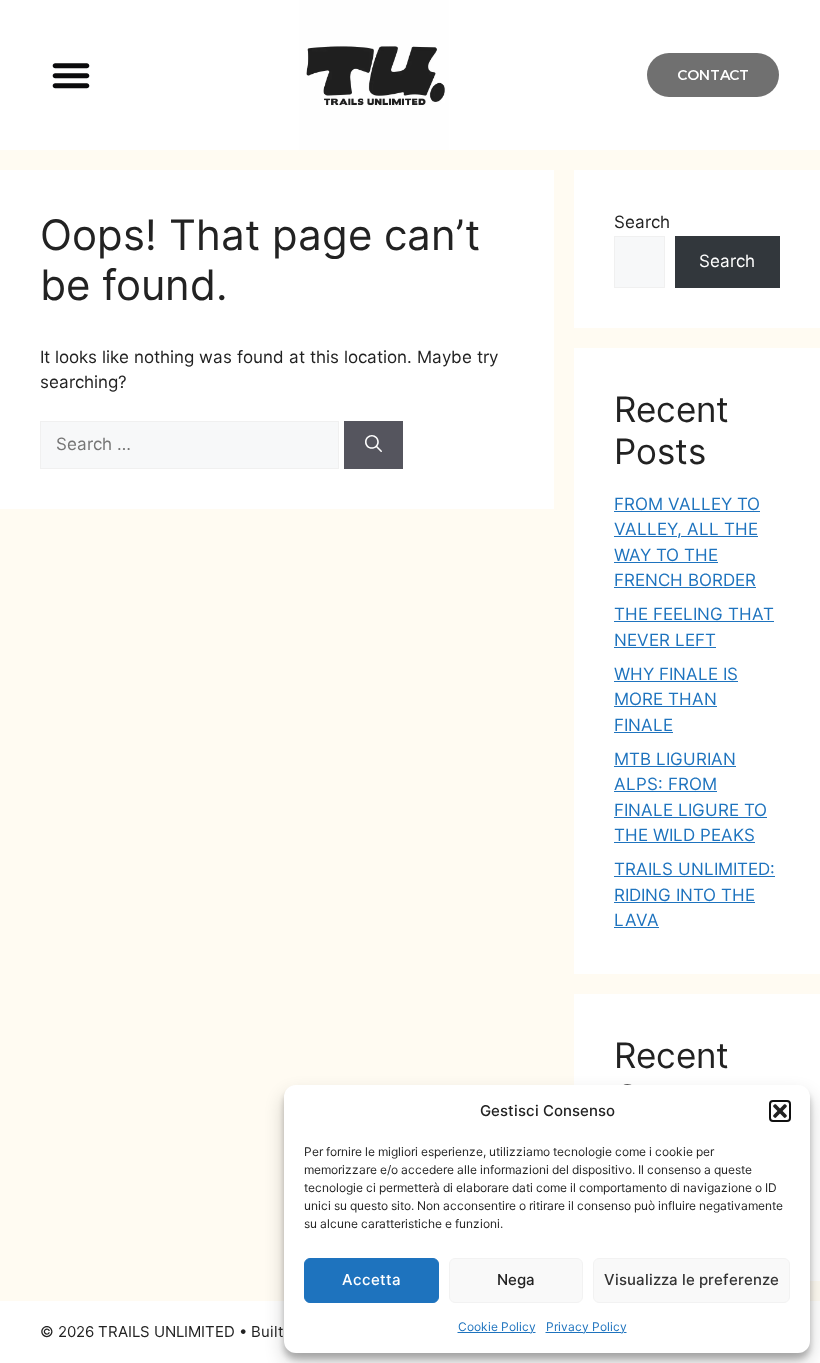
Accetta (371, 1279)
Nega (516, 1279)
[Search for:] (192, 444)
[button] (780, 1111)
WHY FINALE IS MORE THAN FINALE (676, 699)
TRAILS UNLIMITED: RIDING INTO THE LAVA (694, 894)
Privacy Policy (586, 1326)
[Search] (373, 445)
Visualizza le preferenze (691, 1279)
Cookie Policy (497, 1326)
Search (642, 222)
